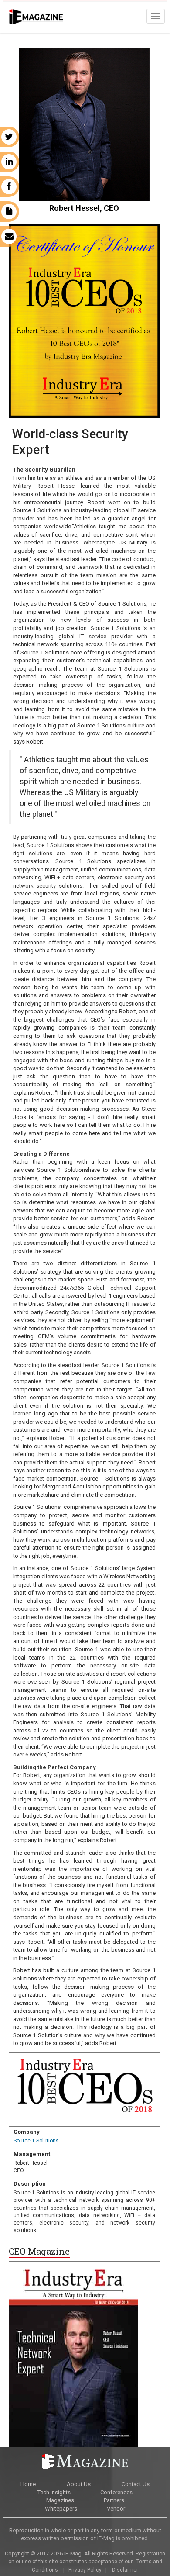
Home (28, 2484)
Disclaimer (125, 2570)
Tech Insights (54, 2492)
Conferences (116, 2492)
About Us (79, 2484)
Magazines (60, 2500)
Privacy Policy (85, 2570)
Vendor (116, 2509)
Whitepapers (61, 2509)
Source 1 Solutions (36, 2141)
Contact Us (136, 2484)
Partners (114, 2500)
